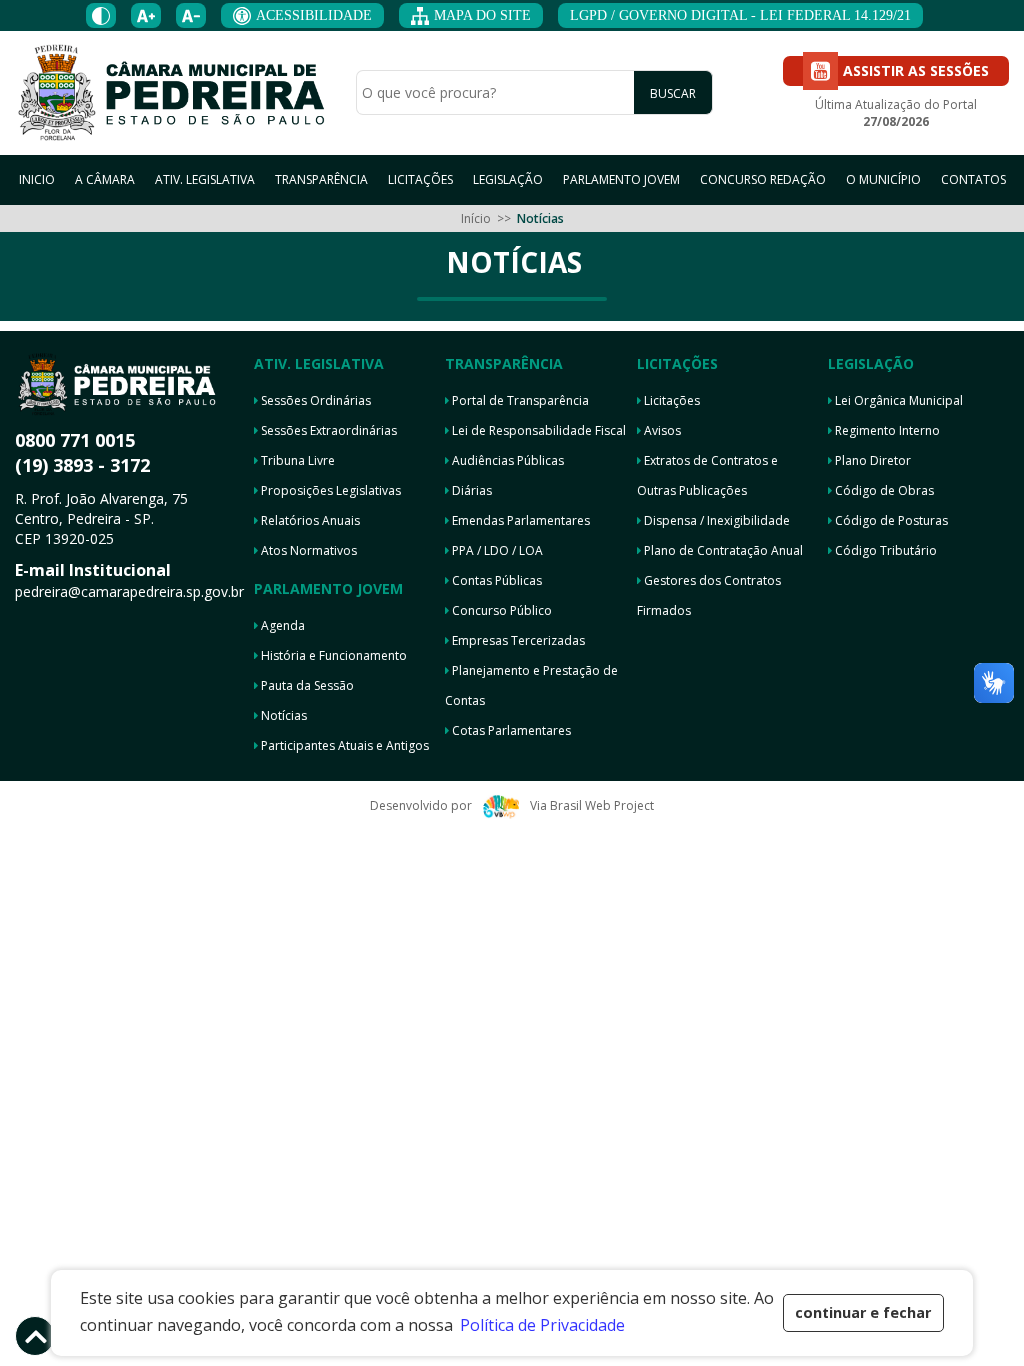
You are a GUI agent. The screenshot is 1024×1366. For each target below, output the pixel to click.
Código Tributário (884, 550)
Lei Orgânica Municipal (897, 400)
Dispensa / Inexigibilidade (715, 520)
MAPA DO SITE (482, 15)
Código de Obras (883, 490)
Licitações (670, 400)
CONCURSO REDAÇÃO (763, 179)
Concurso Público (500, 610)
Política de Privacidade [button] (542, 1325)
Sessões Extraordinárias (327, 430)
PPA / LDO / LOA (496, 550)
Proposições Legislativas (329, 490)
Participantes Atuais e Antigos (343, 745)
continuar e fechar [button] (863, 1312)
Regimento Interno (886, 430)
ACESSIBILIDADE (314, 15)
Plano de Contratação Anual (722, 550)
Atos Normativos (307, 550)
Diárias (470, 490)
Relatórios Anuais (309, 520)
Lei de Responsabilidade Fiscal (537, 430)
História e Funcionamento (332, 655)
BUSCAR (673, 93)
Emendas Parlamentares (519, 520)
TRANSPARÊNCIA (321, 179)
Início (476, 218)
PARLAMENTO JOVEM (621, 179)
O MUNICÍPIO (883, 179)
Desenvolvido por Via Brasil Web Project (511, 805)
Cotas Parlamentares (510, 730)
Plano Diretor (871, 460)
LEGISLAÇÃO (508, 179)
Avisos (661, 430)
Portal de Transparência (519, 400)
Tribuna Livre (296, 460)
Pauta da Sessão (306, 685)
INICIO (37, 179)
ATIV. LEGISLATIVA (205, 179)
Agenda (281, 625)
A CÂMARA (105, 179)
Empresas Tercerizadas (517, 640)
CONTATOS (973, 179)
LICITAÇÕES (420, 179)
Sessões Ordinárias (314, 400)
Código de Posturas (890, 520)
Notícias (282, 715)
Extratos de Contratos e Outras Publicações (707, 475)
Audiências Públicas (506, 460)
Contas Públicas (495, 580)
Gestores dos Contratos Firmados (709, 595)
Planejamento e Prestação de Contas (531, 685)
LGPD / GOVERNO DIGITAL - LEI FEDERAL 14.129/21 (740, 15)
